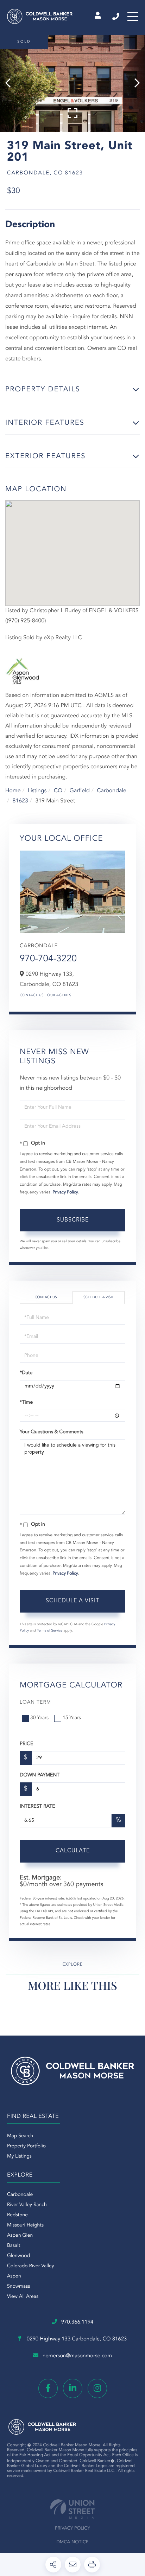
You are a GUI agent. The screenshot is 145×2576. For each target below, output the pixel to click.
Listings (37, 791)
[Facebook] (48, 2388)
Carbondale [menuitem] (20, 2195)
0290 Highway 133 (76, 2339)
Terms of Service (50, 1631)
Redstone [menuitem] (17, 2215)
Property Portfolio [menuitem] (26, 2146)
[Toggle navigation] (133, 17)
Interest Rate (37, 1807)
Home (13, 791)
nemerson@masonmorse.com (77, 2356)
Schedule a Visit (99, 1297)
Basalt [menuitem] (14, 2246)
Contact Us (32, 995)
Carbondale (112, 791)
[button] (11, 84)
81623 (20, 801)
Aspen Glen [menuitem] (20, 2236)
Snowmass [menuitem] (18, 2287)
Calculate (73, 1851)
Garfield (80, 791)
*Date (26, 1373)
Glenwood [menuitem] (18, 2256)
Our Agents (59, 995)
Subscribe (73, 1220)
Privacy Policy (65, 1192)
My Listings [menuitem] (19, 2157)
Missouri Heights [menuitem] (25, 2225)
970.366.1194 (116, 17)
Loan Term (35, 1703)
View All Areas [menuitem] (23, 2297)
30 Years (39, 1718)
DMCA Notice (72, 2542)
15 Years (72, 1718)
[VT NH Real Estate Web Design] (72, 2509)
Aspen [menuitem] (14, 2276)
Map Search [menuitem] (20, 2136)
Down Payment (40, 1775)
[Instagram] (97, 2388)
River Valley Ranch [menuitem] (27, 2205)
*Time (26, 1403)
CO (58, 791)
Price (26, 1744)
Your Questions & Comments (51, 1432)
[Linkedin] (73, 2388)
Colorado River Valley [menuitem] (31, 2266)
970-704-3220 (48, 959)
